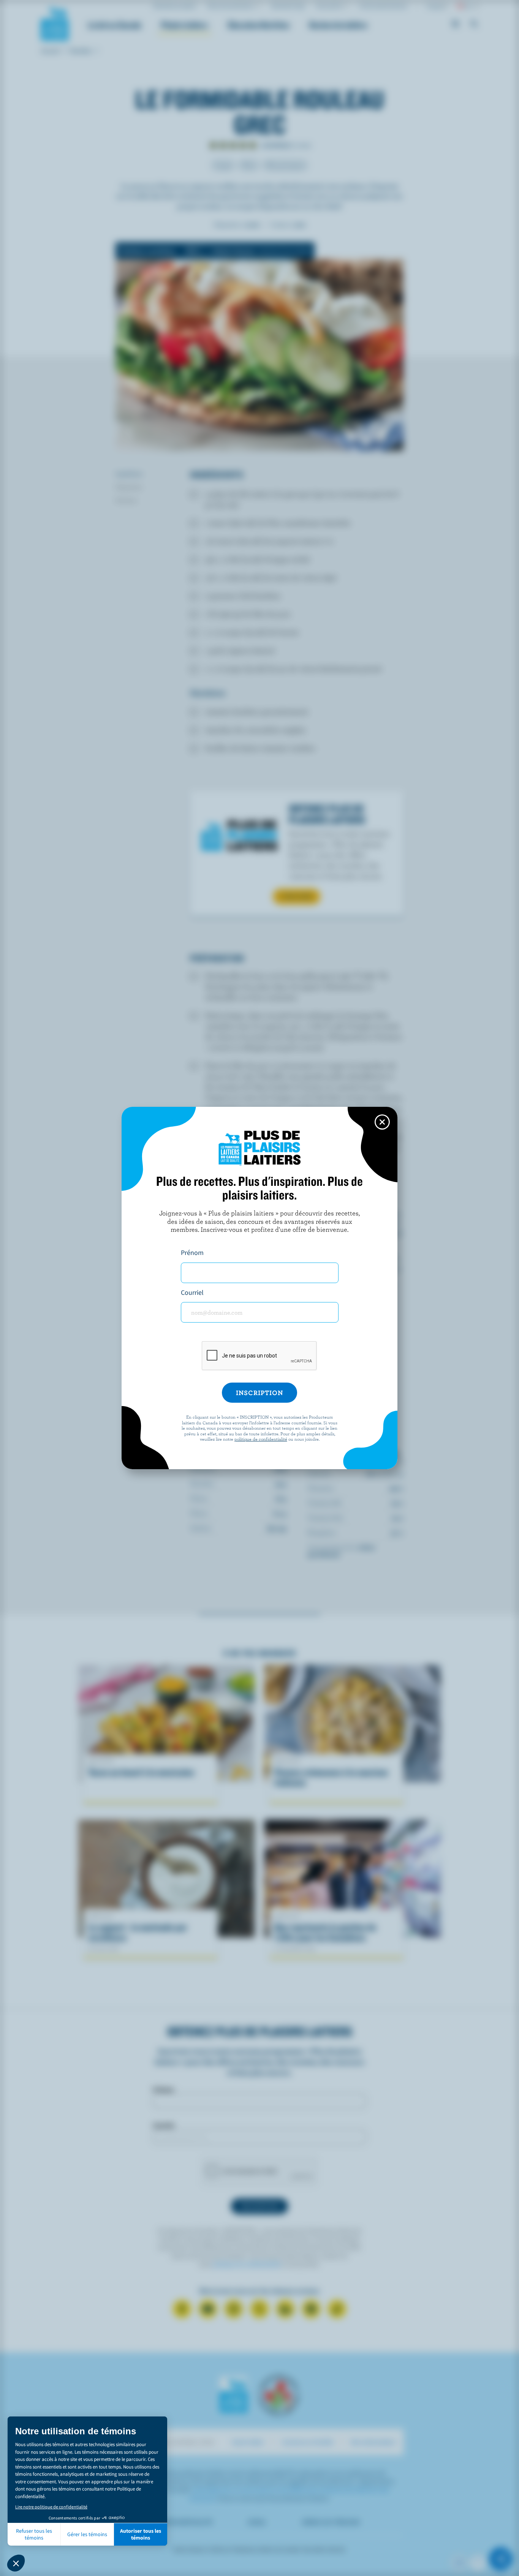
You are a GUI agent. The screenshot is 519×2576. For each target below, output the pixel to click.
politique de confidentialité (261, 1439)
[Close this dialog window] (382, 1122)
